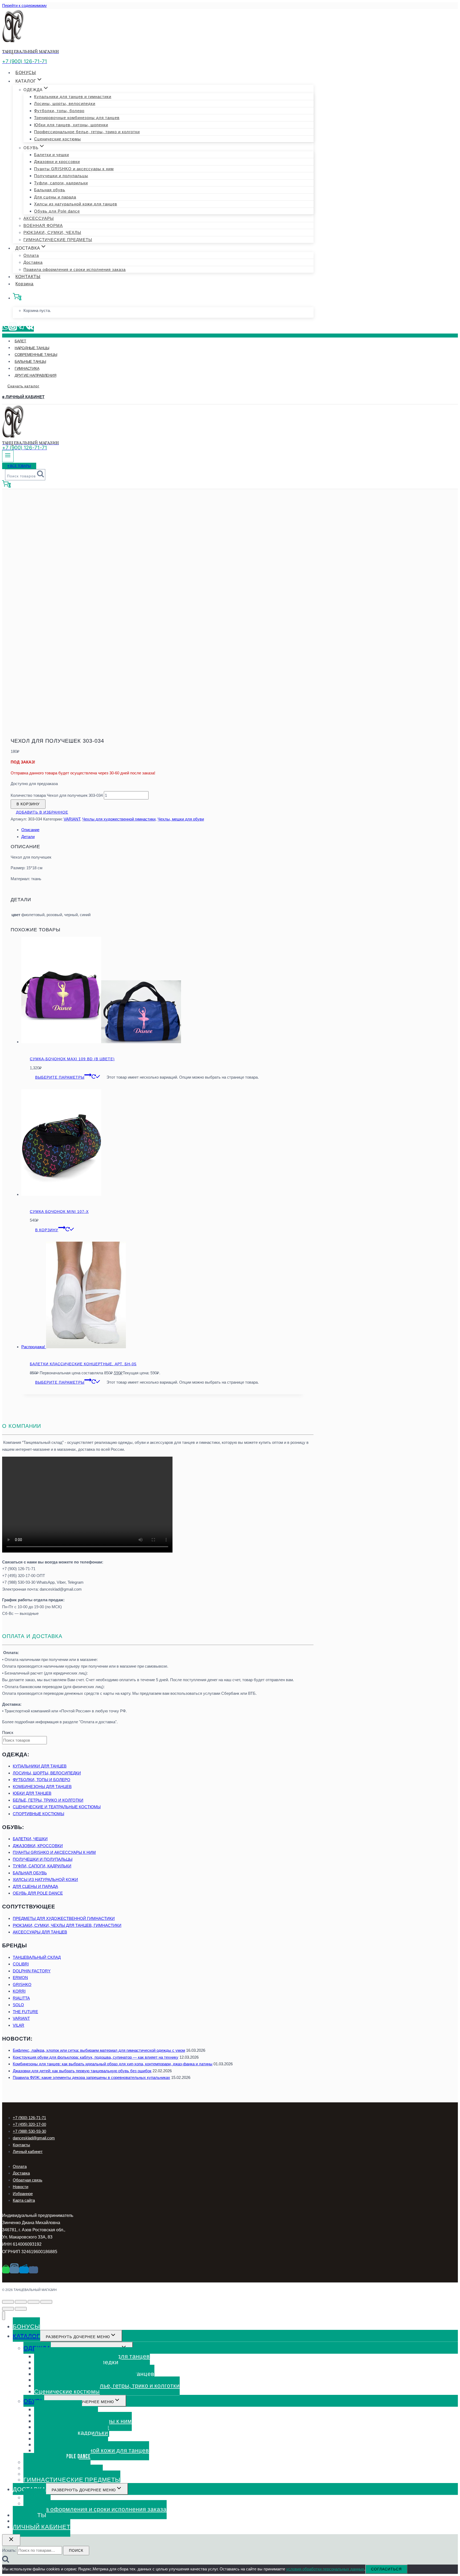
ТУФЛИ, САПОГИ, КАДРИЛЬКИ (42, 1866)
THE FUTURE (25, 2012)
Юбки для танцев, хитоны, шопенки (71, 125)
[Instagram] (13, 329)
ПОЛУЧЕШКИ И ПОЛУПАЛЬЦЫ (43, 1859)
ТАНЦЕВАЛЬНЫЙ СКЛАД (37, 1957)
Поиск (8, 1732)
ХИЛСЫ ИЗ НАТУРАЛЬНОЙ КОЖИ (45, 1880)
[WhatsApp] (5, 329)
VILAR (19, 2025)
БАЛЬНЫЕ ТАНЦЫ (30, 361)
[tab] (163, 830)
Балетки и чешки (52, 155)
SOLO (18, 2005)
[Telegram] (21, 329)
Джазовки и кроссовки (57, 162)
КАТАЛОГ (26, 2336)
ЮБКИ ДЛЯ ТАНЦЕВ (32, 1793)
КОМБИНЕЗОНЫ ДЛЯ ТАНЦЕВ (42, 1787)
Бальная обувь (50, 190)
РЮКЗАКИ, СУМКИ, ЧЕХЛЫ (52, 232)
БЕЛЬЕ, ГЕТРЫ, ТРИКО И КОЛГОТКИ (48, 1800)
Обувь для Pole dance (57, 211)
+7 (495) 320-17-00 (29, 2124)
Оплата (31, 255)
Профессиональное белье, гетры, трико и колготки (87, 132)
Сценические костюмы (57, 139)
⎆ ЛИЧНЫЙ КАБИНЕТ (23, 397)
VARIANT (72, 819)
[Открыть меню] (8, 456)
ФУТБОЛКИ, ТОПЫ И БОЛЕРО (42, 1780)
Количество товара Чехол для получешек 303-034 (57, 795)
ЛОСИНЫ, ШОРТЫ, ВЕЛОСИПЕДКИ (47, 1773)
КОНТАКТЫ (28, 277)
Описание (30, 830)
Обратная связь (28, 2180)
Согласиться (386, 2569)
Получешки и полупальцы (61, 176)
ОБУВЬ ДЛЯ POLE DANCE (38, 1893)
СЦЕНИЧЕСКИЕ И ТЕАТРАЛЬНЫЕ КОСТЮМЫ (57, 1807)
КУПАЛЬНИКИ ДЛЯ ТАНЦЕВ (40, 1766)
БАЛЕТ (20, 341)
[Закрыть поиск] (11, 2540)
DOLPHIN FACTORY (32, 1971)
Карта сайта (24, 2200)
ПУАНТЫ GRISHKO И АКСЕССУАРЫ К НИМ (54, 1852)
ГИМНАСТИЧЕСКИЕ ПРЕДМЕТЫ (58, 240)
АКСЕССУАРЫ (39, 218)
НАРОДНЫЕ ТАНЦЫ (32, 348)
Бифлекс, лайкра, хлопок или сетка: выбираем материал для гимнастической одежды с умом (99, 2050)
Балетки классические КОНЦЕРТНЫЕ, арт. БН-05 (83, 1364)
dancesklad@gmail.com (34, 2138)
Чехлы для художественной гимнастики (119, 819)
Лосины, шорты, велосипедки (65, 103)
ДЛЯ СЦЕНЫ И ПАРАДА (35, 1886)
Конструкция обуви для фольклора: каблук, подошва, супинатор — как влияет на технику (96, 2057)
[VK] (30, 329)
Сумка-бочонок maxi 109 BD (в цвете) (72, 1059)
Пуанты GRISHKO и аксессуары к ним (74, 169)
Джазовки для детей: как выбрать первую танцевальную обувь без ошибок (82, 2071)
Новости (20, 2187)
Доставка (33, 262)
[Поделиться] (21, 2302)
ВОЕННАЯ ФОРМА (43, 225)
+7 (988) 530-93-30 (29, 2131)
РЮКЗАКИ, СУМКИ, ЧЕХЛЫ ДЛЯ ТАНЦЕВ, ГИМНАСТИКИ (67, 1925)
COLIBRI (21, 1964)
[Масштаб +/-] (46, 2302)
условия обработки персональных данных (325, 2569)
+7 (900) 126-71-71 (29, 2118)
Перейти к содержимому (24, 5)
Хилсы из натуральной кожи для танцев (76, 204)
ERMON (20, 1978)
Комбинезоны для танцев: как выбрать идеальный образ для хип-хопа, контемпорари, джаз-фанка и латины (113, 2064)
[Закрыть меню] (4, 2316)
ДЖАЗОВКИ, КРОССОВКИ (38, 1846)
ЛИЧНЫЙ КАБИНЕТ (42, 2527)
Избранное (23, 2194)
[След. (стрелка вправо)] (21, 2309)
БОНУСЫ (26, 73)
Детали (28, 837)
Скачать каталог (23, 386)
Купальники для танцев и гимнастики (73, 97)
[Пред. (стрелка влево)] (8, 2309)
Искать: (9, 2550)
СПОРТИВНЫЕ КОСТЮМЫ (38, 1814)
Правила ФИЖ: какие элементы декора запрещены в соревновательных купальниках (91, 2077)
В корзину (28, 804)
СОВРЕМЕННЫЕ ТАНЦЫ (36, 355)
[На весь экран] (34, 2302)
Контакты (21, 2145)
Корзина (24, 284)
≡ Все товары (19, 466)
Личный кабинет (28, 2152)
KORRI (19, 1991)
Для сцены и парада (55, 197)
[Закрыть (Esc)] (8, 2302)
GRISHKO (22, 1984)
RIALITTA (21, 1998)
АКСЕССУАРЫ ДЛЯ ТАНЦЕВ (40, 1932)
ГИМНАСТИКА (27, 368)
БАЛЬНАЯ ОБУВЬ (30, 1873)
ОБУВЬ (34, 2401)
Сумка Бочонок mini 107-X (59, 1212)
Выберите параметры (60, 1077)
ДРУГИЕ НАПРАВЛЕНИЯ (35, 375)
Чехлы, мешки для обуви (181, 819)
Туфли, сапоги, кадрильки (61, 183)
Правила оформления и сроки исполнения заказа (75, 269)
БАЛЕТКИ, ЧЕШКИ (30, 1839)
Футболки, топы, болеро (59, 111)
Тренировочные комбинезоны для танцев (77, 118)
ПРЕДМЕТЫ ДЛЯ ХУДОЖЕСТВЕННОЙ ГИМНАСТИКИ (64, 1918)
